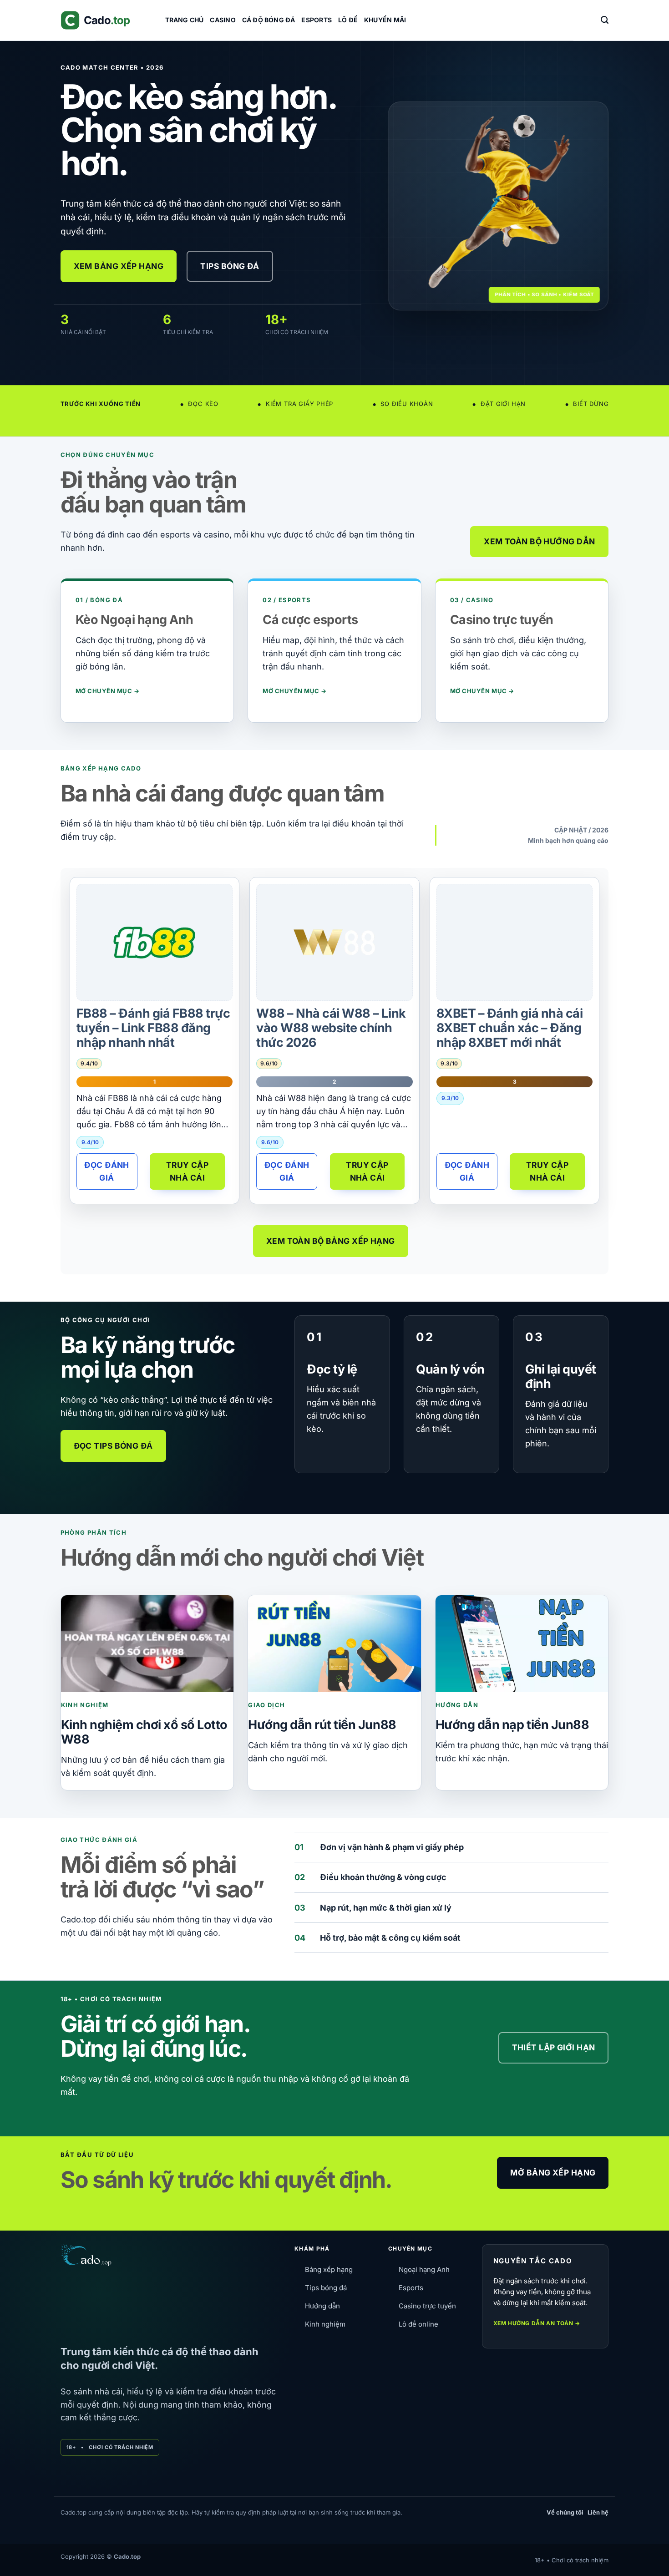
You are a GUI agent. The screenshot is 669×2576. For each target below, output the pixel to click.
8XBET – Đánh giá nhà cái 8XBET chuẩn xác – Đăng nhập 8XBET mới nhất (509, 1028)
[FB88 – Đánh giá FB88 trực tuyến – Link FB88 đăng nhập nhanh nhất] (154, 943)
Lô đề (348, 20)
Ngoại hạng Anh (424, 2269)
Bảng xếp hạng (329, 2269)
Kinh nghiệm (325, 2324)
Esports (316, 20)
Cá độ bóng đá (269, 20)
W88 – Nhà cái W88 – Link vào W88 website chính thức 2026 (331, 1028)
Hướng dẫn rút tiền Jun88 (322, 1725)
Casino (223, 20)
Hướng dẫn (322, 2306)
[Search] (605, 20)
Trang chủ (185, 20)
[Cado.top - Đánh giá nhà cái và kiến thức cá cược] (106, 20)
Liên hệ (598, 2512)
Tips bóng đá (326, 2288)
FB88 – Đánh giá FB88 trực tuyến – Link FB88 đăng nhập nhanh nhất (153, 1028)
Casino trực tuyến (427, 2306)
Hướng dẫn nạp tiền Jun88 (512, 1725)
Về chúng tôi (565, 2512)
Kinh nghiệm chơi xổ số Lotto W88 (144, 1732)
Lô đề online (418, 2324)
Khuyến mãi (385, 20)
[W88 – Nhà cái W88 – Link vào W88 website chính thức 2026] (334, 942)
